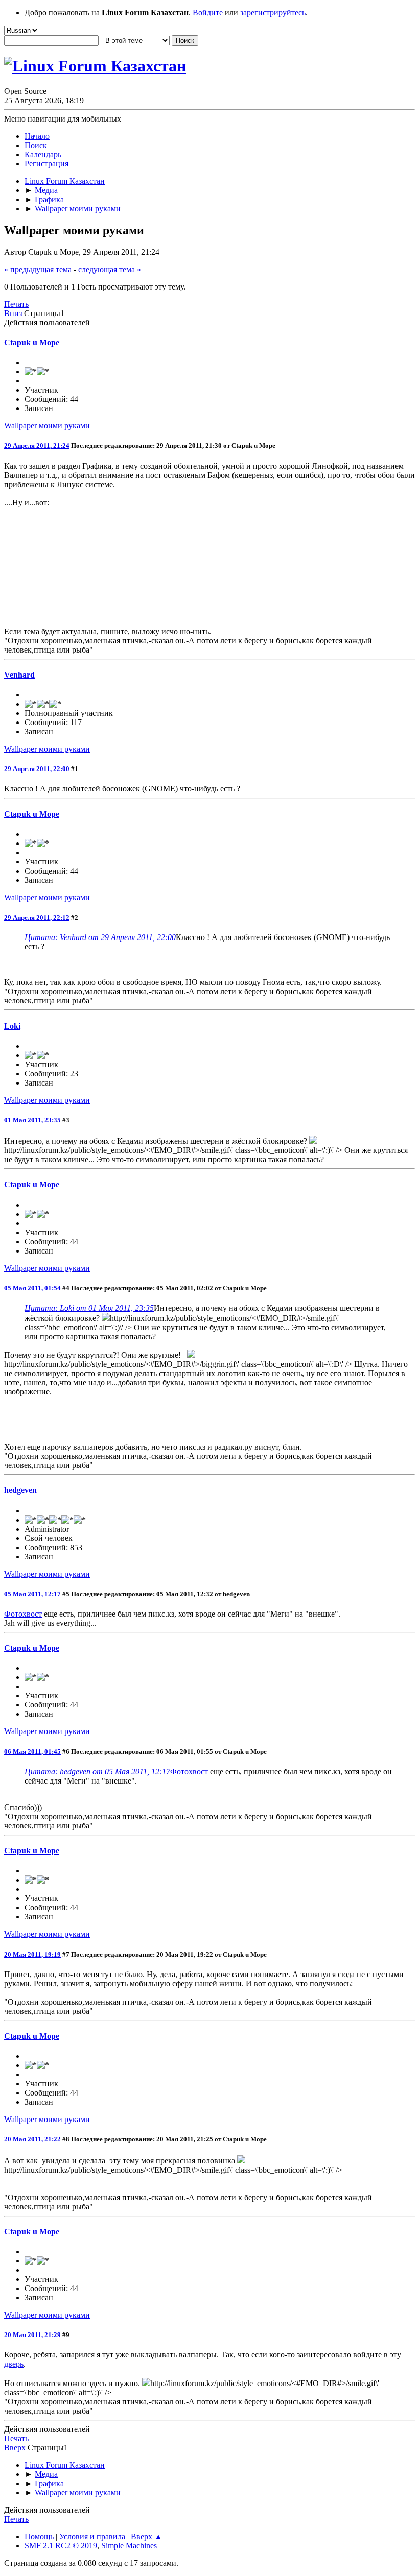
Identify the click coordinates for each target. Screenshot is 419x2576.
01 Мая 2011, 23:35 (32, 1120)
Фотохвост (23, 1614)
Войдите (208, 13)
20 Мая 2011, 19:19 (32, 1954)
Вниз (13, 313)
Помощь (39, 2536)
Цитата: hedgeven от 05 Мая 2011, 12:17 (97, 1772)
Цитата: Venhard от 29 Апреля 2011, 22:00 (100, 937)
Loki (12, 1026)
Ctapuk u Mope (32, 342)
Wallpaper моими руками (47, 426)
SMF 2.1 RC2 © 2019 (61, 2546)
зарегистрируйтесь (273, 13)
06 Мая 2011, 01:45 (32, 1752)
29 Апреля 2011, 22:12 (37, 917)
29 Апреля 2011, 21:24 (37, 446)
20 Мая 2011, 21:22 (32, 2139)
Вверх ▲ (147, 2536)
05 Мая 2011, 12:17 (32, 1594)
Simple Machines (129, 2546)
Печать (16, 304)
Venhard (19, 675)
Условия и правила (92, 2536)
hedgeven (20, 1490)
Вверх (15, 2448)
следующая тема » (110, 269)
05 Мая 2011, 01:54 (32, 1288)
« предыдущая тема (38, 269)
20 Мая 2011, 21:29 (32, 2335)
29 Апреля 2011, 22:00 (37, 769)
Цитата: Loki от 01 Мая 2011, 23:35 (89, 1308)
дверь (14, 2364)
